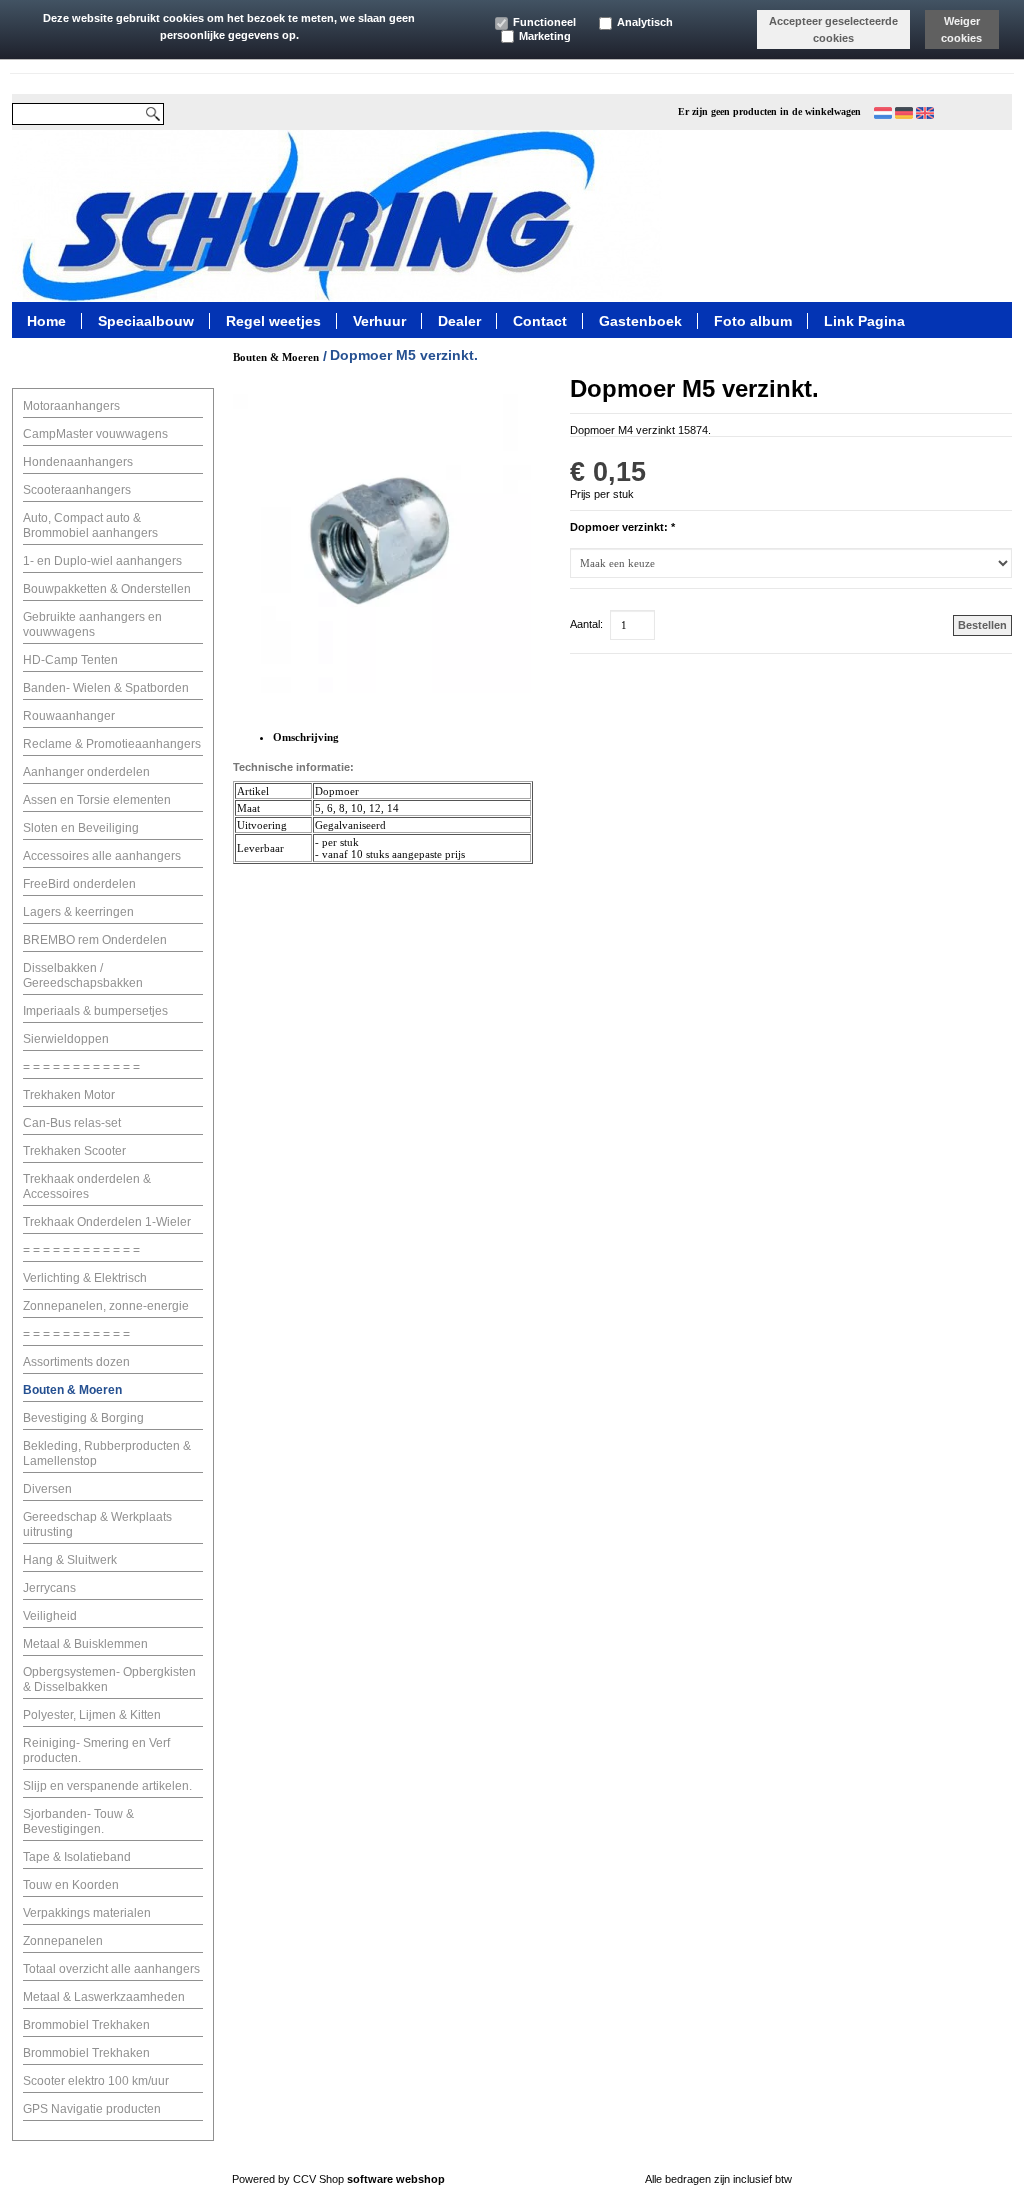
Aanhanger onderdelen (86, 772)
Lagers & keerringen (78, 912)
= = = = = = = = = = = (76, 1334)
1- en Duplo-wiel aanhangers (102, 561)
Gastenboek (640, 320)
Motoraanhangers (71, 406)
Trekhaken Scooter (74, 1151)
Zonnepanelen (63, 1941)
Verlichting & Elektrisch (85, 1278)
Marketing (545, 36)
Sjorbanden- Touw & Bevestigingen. (78, 1821)
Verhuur (379, 320)
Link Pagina (864, 320)
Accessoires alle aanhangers (102, 856)
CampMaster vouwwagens (95, 434)
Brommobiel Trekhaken (86, 2025)
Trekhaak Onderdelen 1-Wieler (107, 1222)
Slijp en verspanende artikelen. (107, 1786)
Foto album (753, 320)
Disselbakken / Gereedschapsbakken (83, 975)
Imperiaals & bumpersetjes (95, 1011)
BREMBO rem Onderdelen (95, 940)
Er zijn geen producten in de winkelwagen (769, 111)
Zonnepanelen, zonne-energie (106, 1306)
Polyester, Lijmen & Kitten (92, 1715)
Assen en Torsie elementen (97, 800)
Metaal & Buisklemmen (85, 1644)
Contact (540, 320)
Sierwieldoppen (66, 1039)
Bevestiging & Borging (83, 1418)
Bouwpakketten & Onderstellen (107, 589)
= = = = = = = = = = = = (81, 1067)
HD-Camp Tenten (70, 660)
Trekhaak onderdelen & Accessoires (87, 1186)
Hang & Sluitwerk (70, 1560)
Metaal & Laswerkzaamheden (104, 1997)
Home (46, 320)
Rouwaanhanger (69, 716)
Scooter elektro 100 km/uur (96, 2081)
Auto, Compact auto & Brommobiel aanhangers (90, 525)
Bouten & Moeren (72, 1390)
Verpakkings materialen (87, 1913)
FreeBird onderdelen (79, 884)
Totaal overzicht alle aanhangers (111, 1969)
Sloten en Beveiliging (81, 828)
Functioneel (544, 22)
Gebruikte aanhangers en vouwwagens (92, 624)
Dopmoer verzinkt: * (622, 527)
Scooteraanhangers (77, 490)
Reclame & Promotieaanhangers (112, 744)
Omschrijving (306, 737)
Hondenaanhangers (78, 462)
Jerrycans (49, 1588)
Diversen (47, 1489)
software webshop (396, 2179)
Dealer (459, 320)
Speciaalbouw (146, 320)
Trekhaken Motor (69, 1095)
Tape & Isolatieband (77, 1857)
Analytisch (645, 22)
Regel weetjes (273, 320)
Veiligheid (50, 1616)
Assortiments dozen (76, 1362)
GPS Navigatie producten (92, 2109)
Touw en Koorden (71, 1885)
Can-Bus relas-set (72, 1123)
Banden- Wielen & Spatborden (106, 688)
